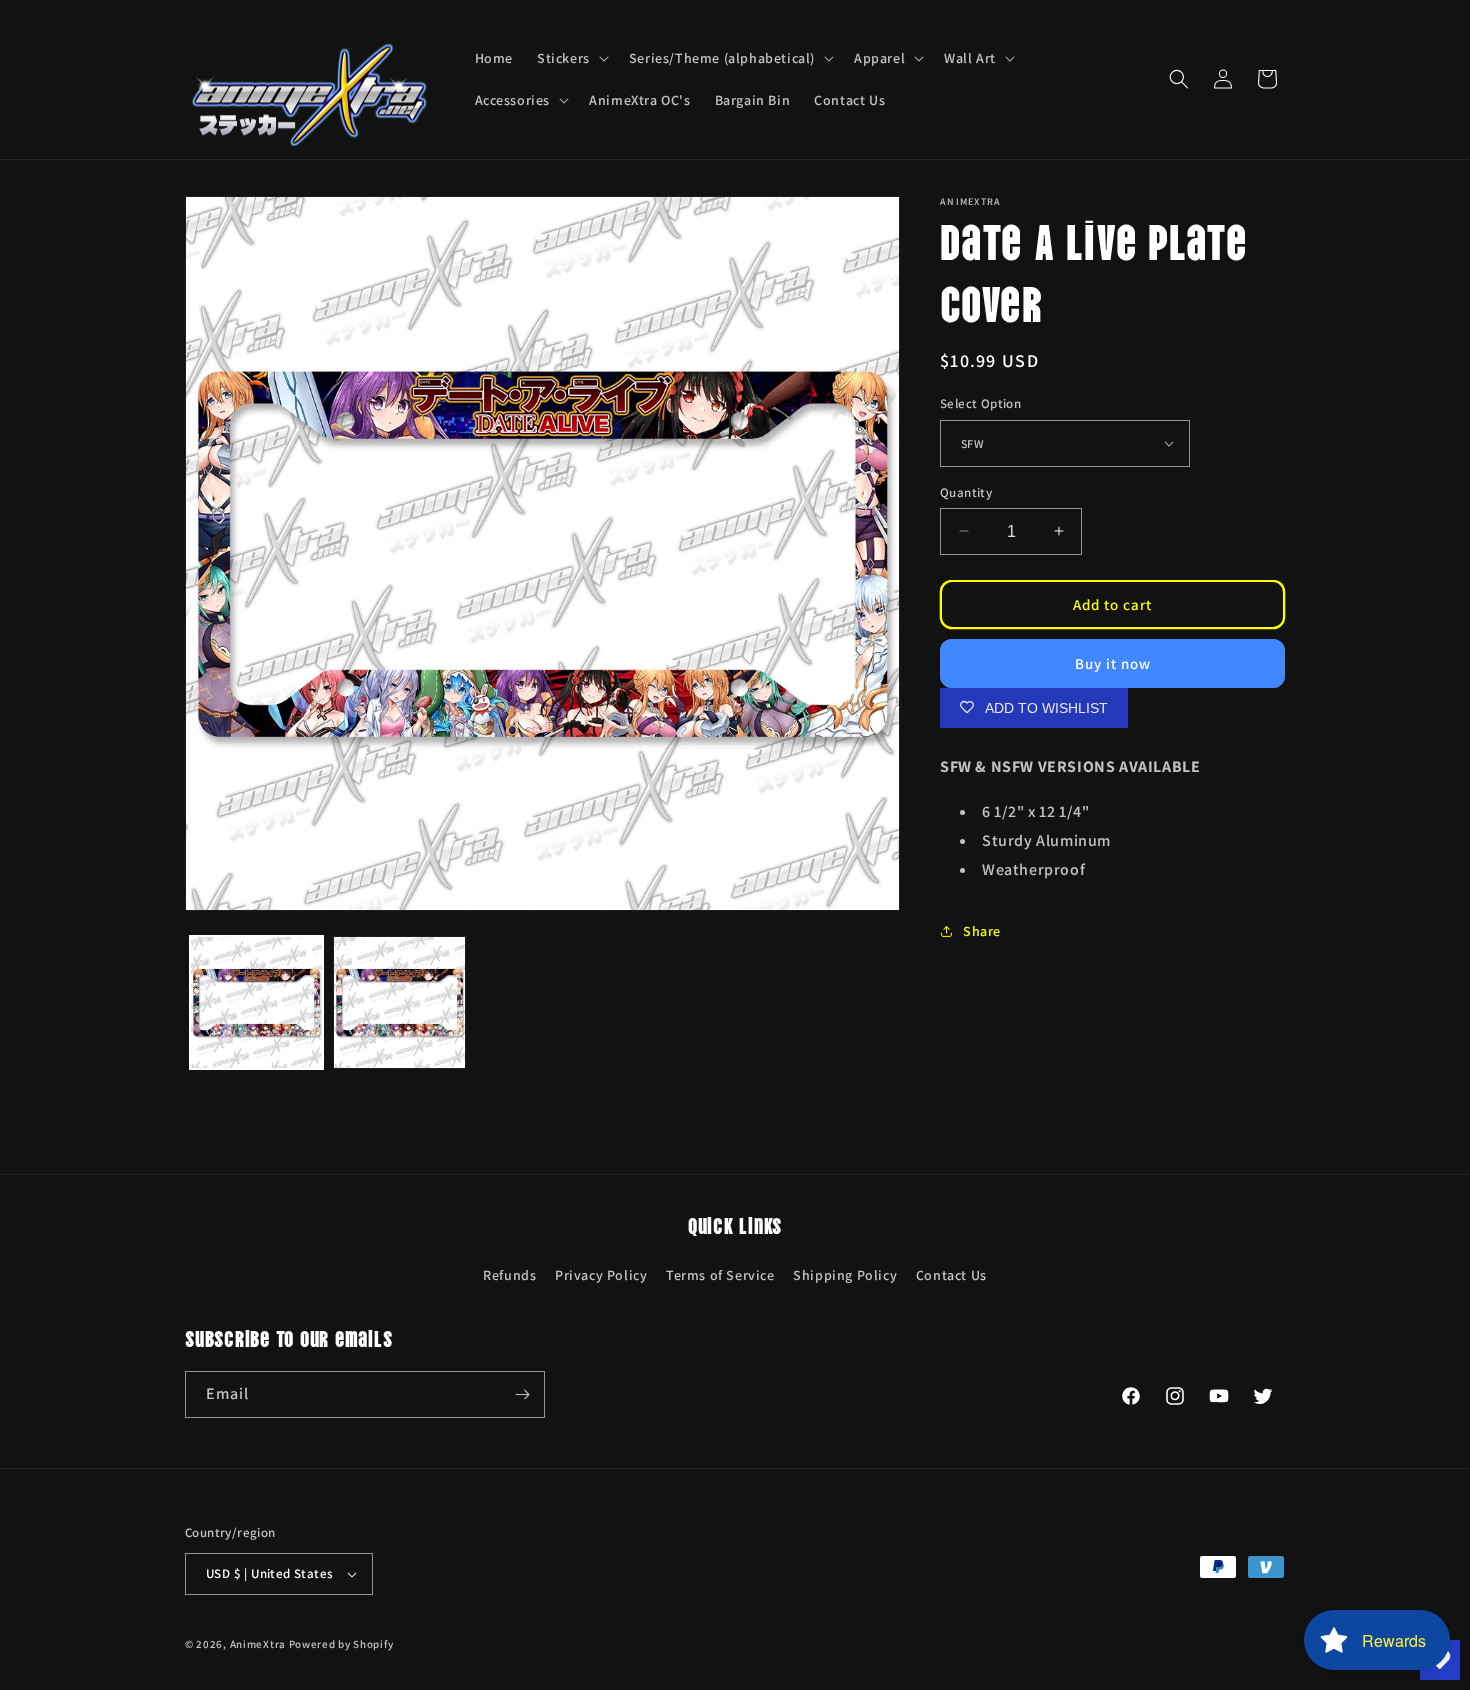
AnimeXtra (258, 1644)
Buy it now (1113, 662)
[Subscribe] (522, 1394)
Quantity (966, 491)
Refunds (509, 1275)
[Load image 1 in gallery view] (256, 1002)
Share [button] (982, 930)
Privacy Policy (601, 1275)
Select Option (980, 403)
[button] (571, 58)
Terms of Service (720, 1275)
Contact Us (951, 1275)
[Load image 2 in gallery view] (399, 1002)
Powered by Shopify (341, 1644)
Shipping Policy (845, 1275)
